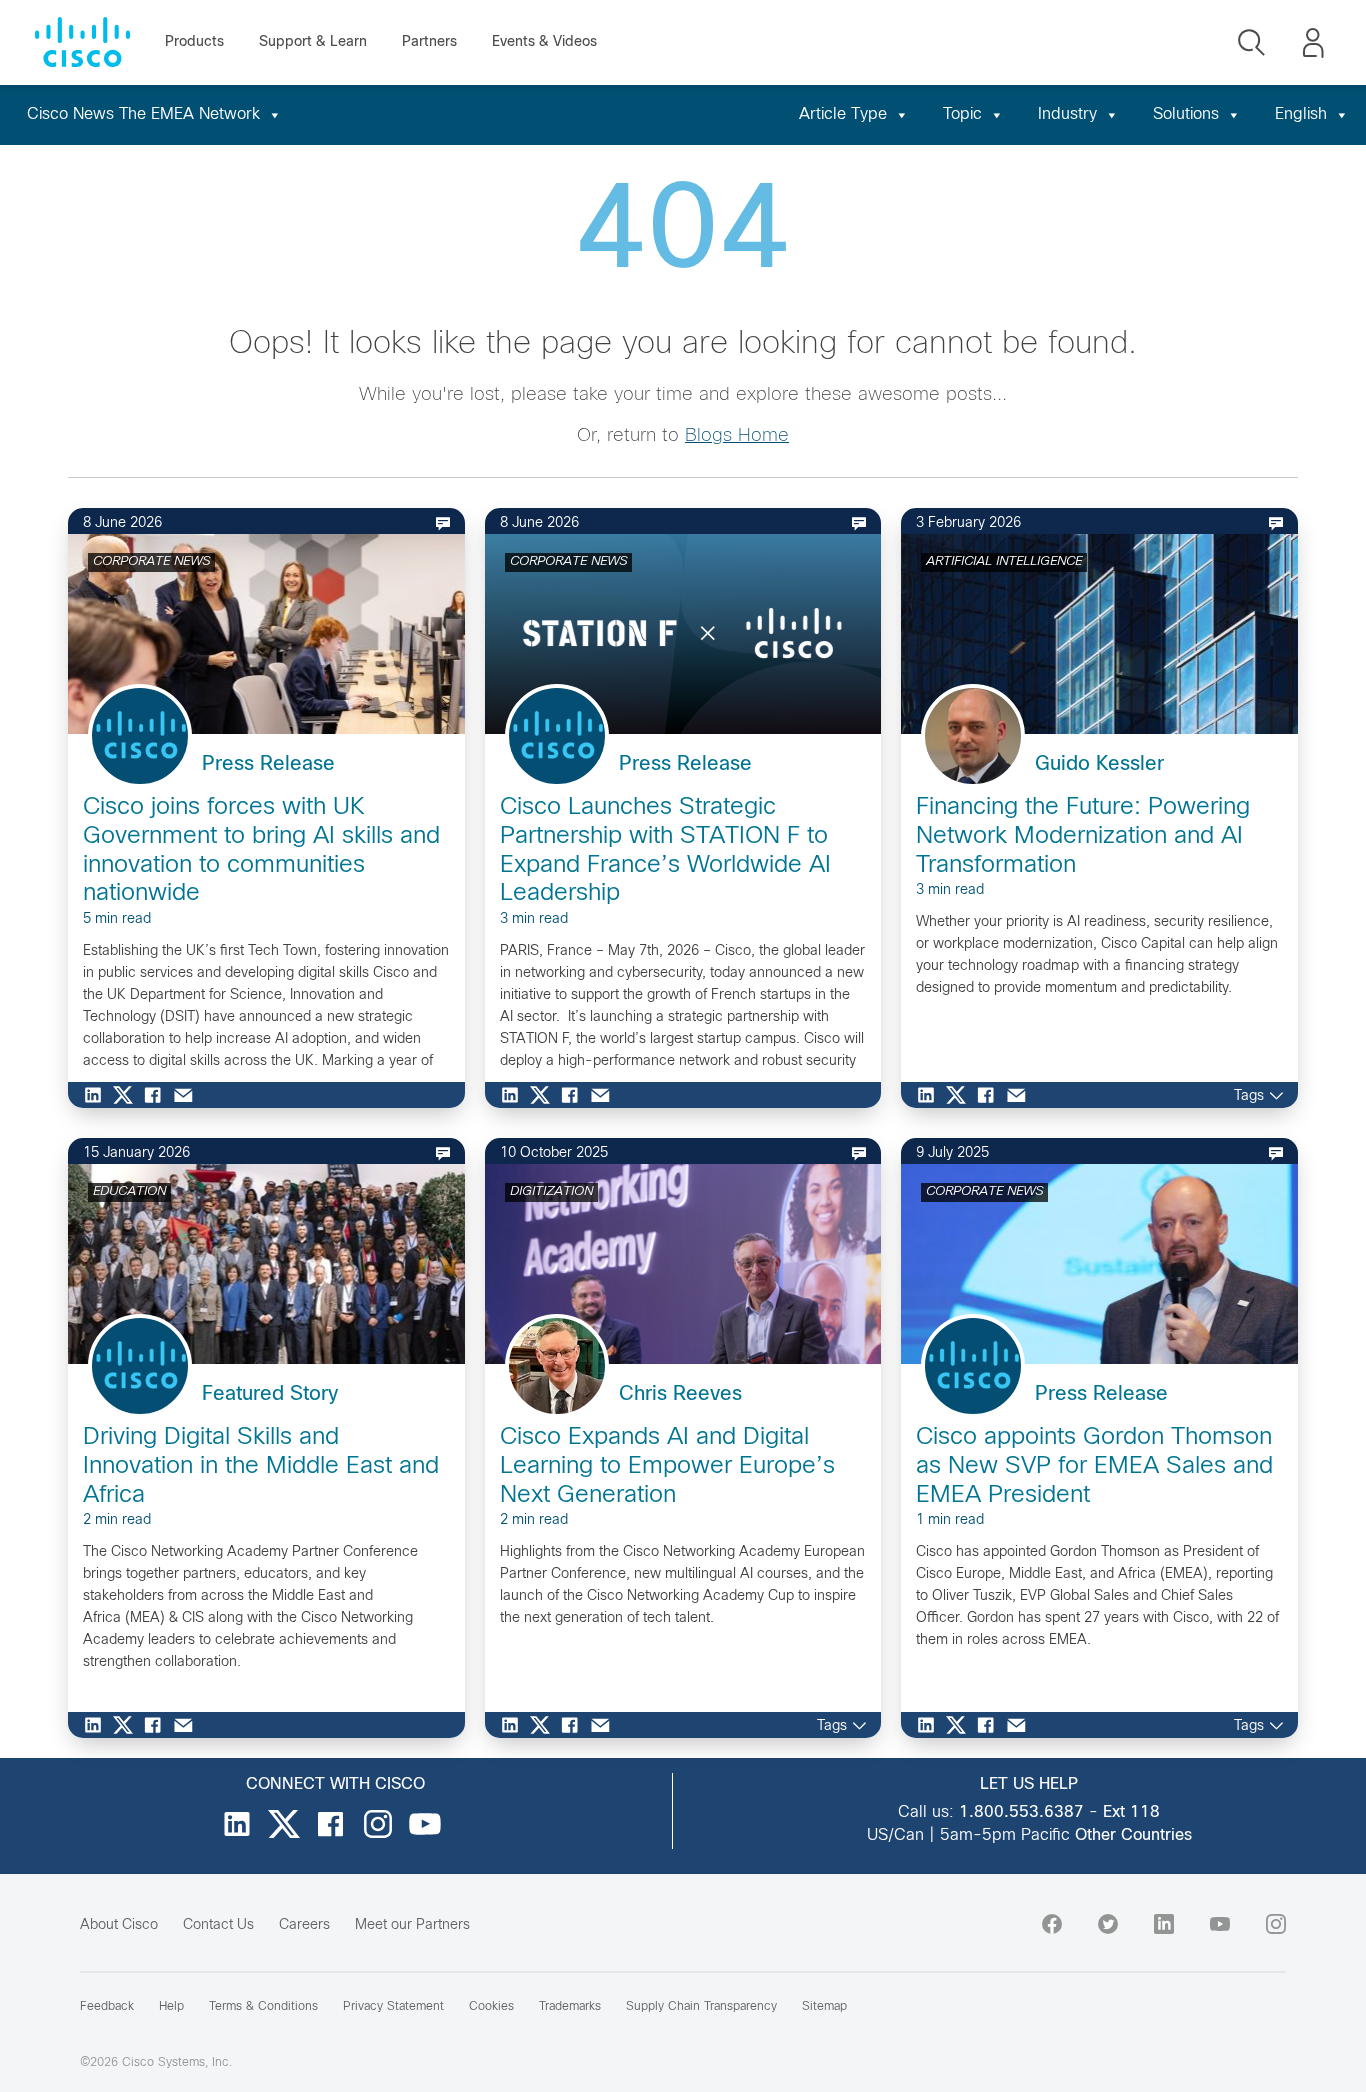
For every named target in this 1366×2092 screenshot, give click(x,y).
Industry (1067, 114)
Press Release (268, 764)
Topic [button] (962, 114)
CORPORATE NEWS (151, 562)
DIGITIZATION (551, 1192)
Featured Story (270, 1394)
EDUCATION (129, 1192)
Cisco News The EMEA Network (143, 114)
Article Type (843, 114)
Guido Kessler (1099, 764)
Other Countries (1133, 1835)
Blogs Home (737, 436)
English (1301, 114)
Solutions (1186, 114)
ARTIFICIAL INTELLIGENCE (1004, 562)
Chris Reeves (680, 1394)
